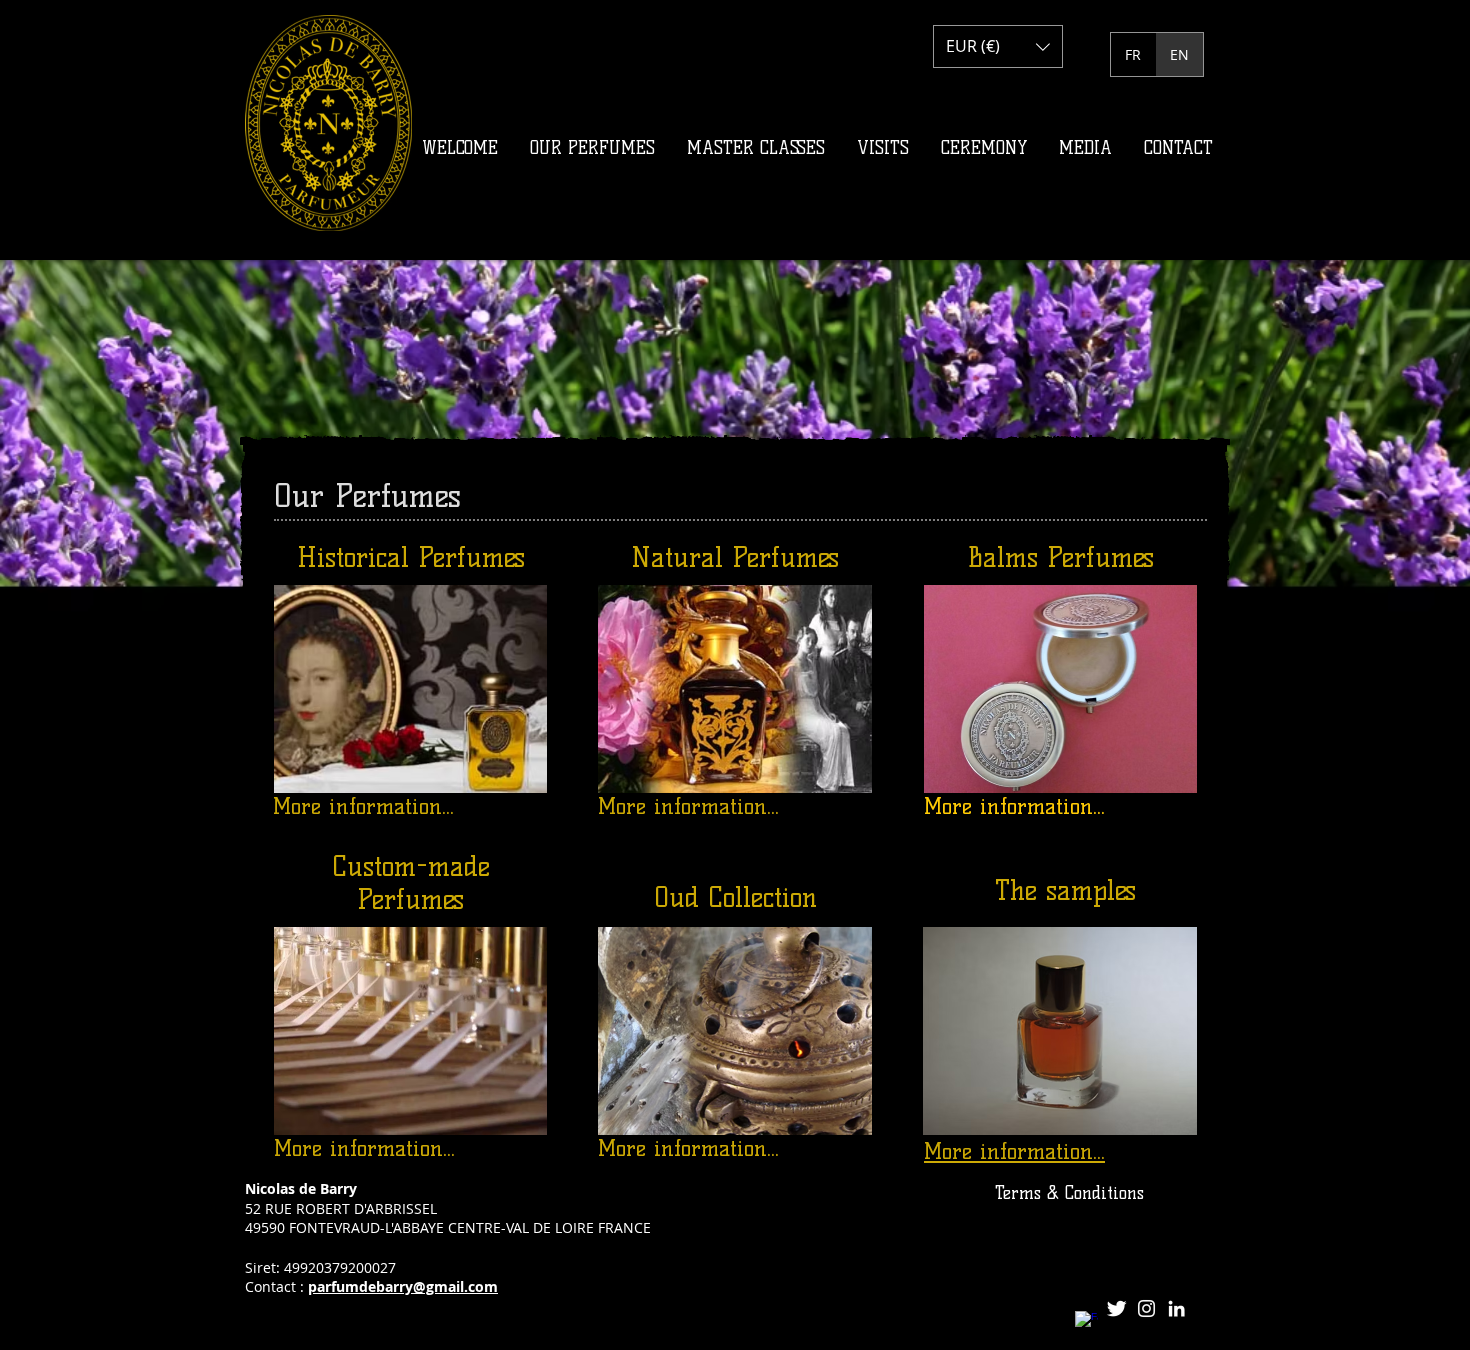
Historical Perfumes (411, 557)
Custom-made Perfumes (411, 883)
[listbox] (998, 46)
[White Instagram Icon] (1146, 1308)
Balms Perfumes (1061, 557)
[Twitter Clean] (1116, 1308)
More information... (363, 806)
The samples (1065, 890)
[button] (998, 46)
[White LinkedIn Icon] (1176, 1308)
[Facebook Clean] (1086, 1322)
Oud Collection (735, 897)
